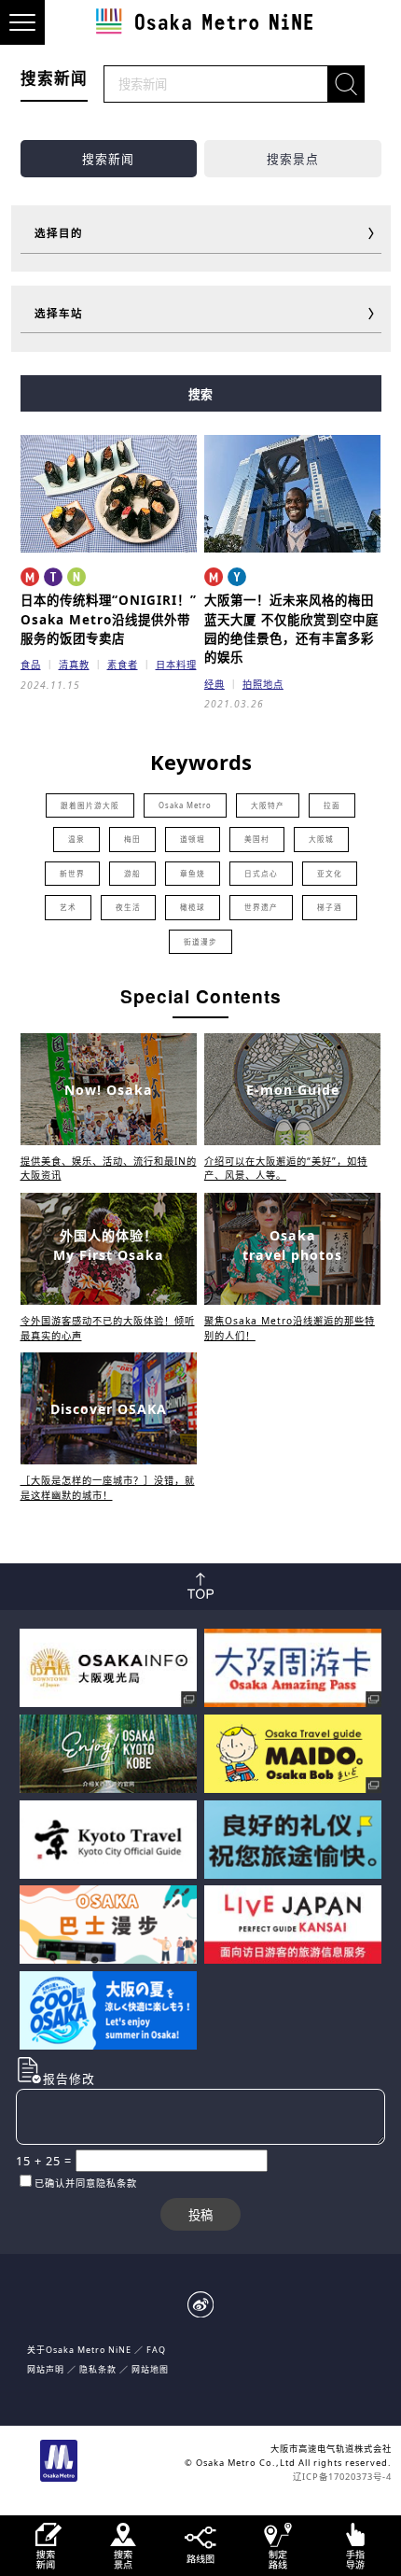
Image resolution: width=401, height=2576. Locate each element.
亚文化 (330, 874)
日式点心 (261, 874)
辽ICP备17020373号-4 (342, 2477)
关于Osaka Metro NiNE (79, 2350)
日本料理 (176, 665)
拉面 (332, 805)
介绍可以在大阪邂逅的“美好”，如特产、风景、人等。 (286, 1168)
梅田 (132, 839)
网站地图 (150, 2369)
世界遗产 (261, 907)
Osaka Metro (185, 805)
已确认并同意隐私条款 (86, 2183)
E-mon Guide (293, 1090)
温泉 (76, 839)
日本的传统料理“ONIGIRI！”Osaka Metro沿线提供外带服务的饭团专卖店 (109, 619)
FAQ (156, 2350)
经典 (214, 684)
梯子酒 (330, 907)
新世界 (72, 874)
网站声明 (46, 2369)
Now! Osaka (109, 1090)
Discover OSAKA (109, 1409)
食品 (31, 665)
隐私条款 (98, 2369)
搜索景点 (293, 159)
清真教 (74, 665)
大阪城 (321, 839)
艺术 (68, 907)
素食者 (123, 665)
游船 (132, 874)
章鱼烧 (193, 874)
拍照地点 (263, 684)
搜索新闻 (108, 159)
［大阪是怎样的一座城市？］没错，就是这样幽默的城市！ (108, 1487)
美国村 (257, 839)
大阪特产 (268, 805)
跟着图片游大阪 (90, 805)
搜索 (200, 394)
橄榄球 (193, 907)
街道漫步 (200, 942)
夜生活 (128, 907)
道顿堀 (193, 839)
